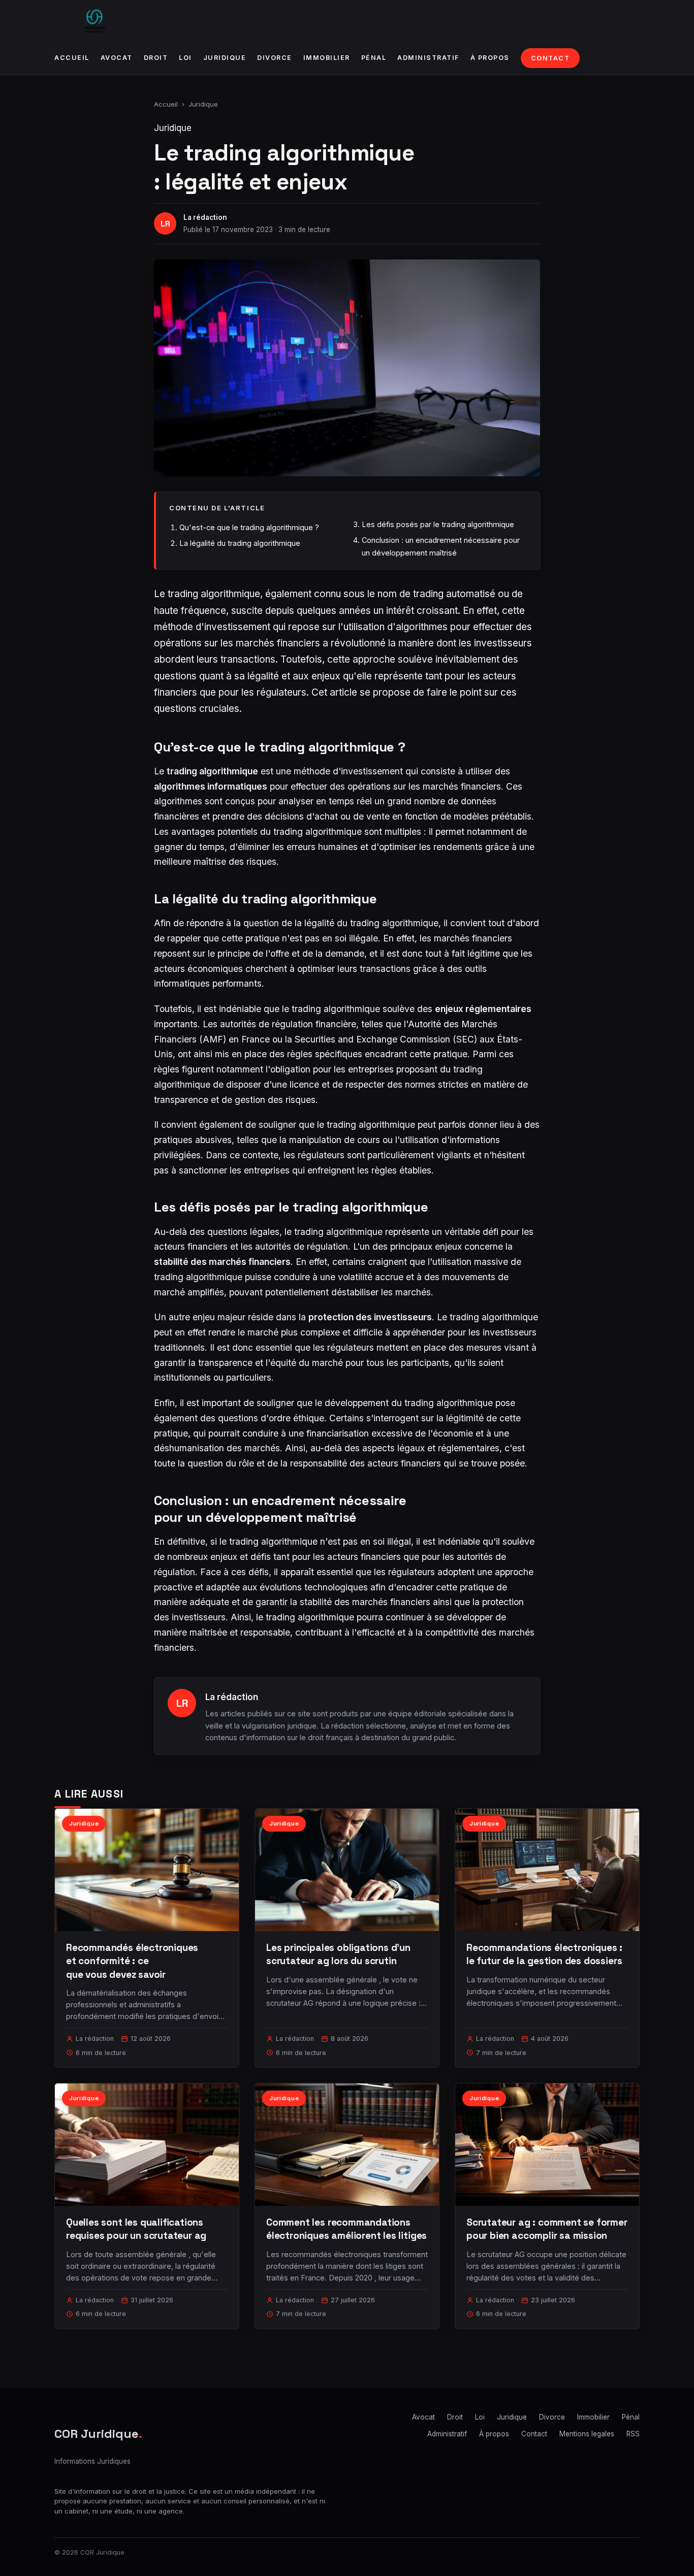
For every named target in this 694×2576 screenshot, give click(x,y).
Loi (185, 58)
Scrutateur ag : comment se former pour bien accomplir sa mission (547, 2229)
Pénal (374, 58)
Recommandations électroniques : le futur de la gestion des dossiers (544, 1954)
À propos (490, 58)
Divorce (275, 58)
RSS (633, 2434)
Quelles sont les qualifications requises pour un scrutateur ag (136, 2229)
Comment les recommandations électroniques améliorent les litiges (346, 2229)
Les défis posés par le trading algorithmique (438, 524)
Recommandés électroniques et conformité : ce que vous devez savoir (132, 1961)
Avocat (117, 58)
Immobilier (327, 58)
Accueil (72, 58)
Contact (550, 58)
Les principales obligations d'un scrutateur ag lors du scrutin (338, 1954)
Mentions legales (587, 2434)
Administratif (428, 58)
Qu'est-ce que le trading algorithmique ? (249, 527)
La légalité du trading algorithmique (240, 543)
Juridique (225, 58)
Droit (156, 58)
